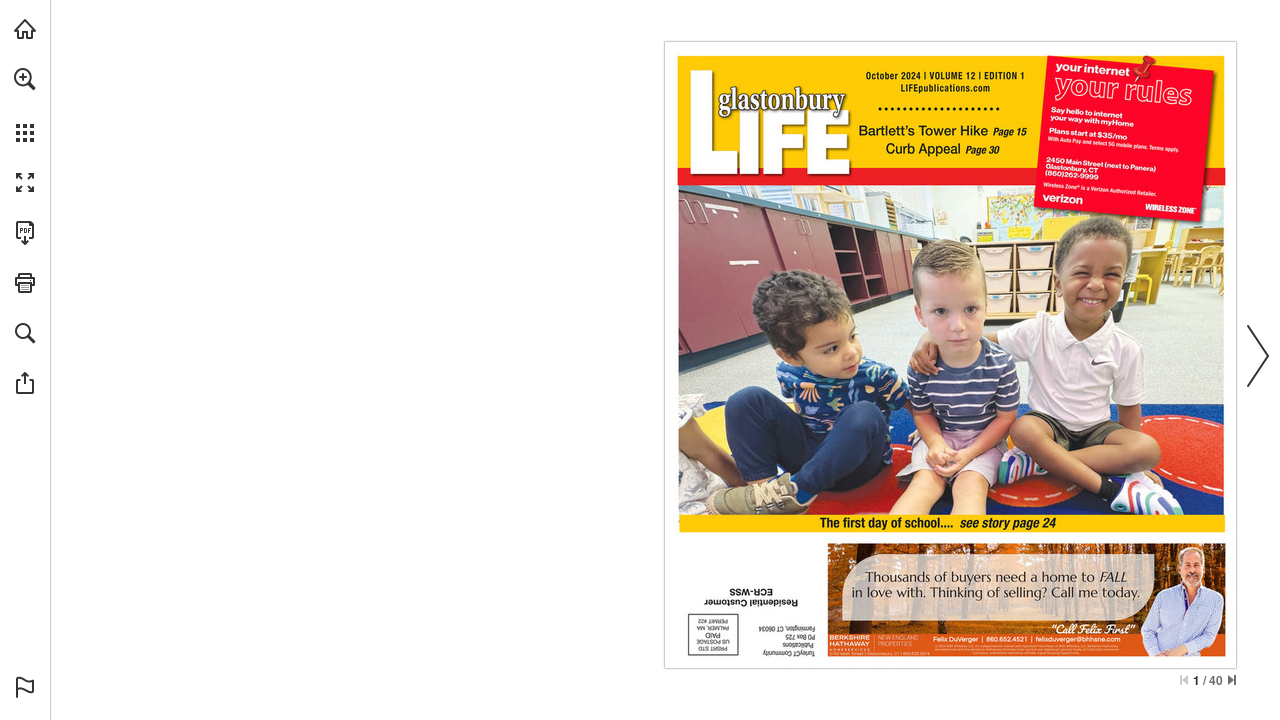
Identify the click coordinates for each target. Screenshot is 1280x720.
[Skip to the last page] (1232, 680)
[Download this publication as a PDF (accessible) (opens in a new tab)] (25, 233)
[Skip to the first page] (1184, 680)
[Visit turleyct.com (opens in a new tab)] (25, 29)
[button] (25, 79)
